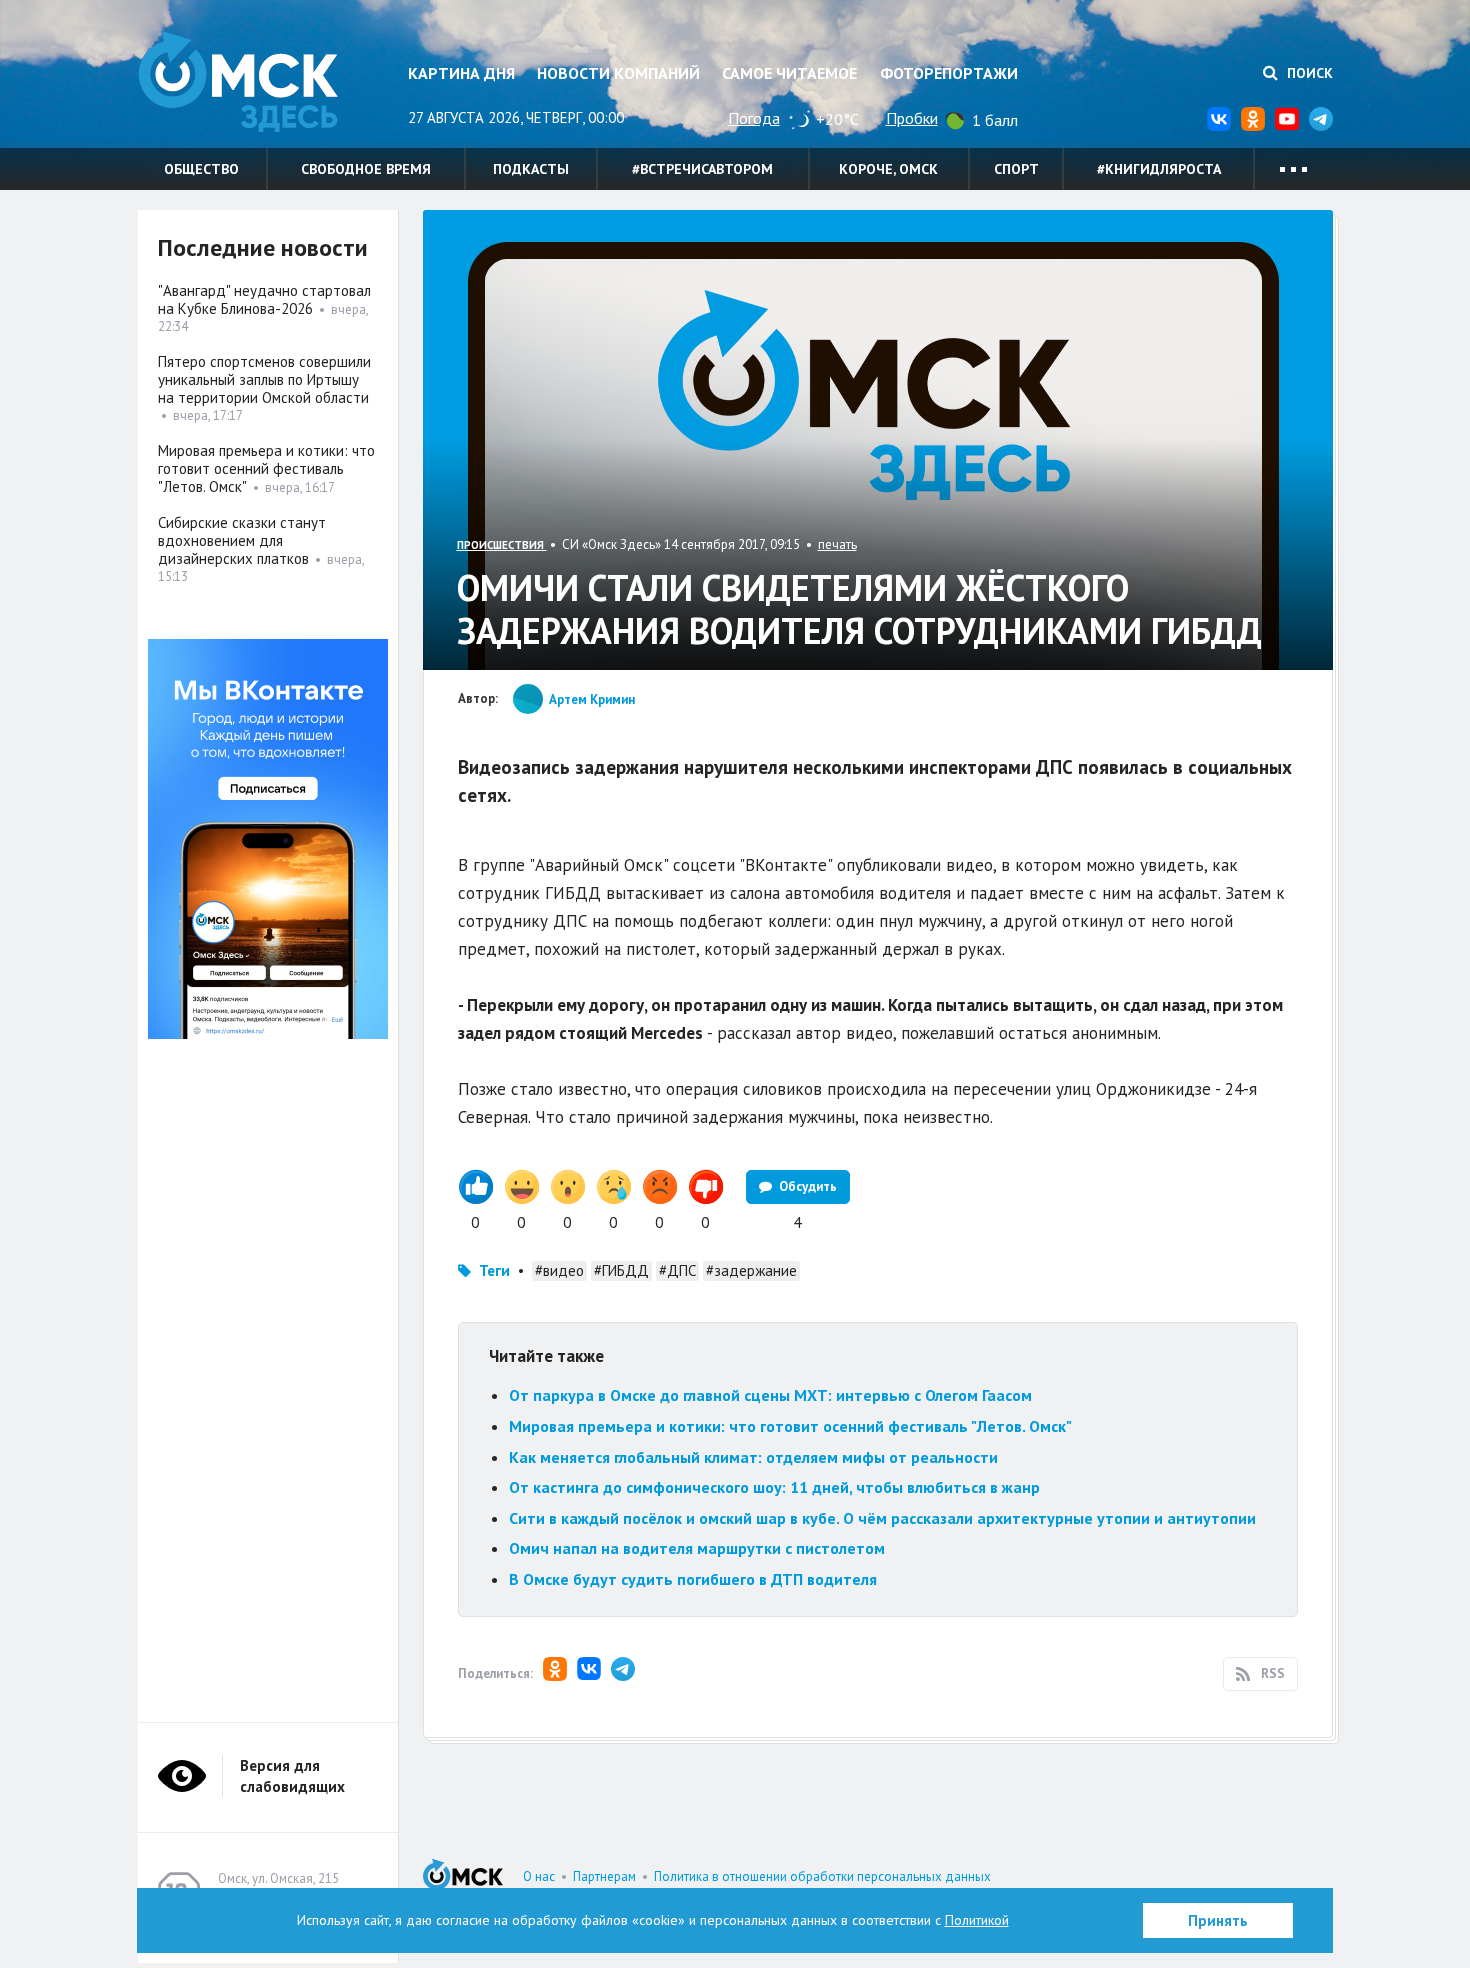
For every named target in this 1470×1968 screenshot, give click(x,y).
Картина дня (461, 73)
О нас (539, 1876)
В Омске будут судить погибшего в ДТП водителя (693, 1579)
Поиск (1308, 73)
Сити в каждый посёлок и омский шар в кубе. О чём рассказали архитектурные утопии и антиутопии (882, 1518)
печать (837, 544)
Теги (494, 1270)
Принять (1218, 1920)
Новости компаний (618, 73)
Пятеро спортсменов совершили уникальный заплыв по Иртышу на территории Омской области (264, 379)
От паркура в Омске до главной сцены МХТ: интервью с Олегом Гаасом (770, 1395)
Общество (201, 169)
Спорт (1016, 169)
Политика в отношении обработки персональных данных (822, 1876)
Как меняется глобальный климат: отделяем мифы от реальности (753, 1457)
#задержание (751, 1270)
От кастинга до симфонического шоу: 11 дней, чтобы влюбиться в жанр (774, 1487)
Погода (754, 118)
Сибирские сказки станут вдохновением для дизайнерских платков (242, 540)
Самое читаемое (789, 73)
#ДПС (677, 1270)
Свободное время (366, 169)
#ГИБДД (621, 1270)
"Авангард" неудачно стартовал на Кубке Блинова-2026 (264, 299)
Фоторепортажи (949, 73)
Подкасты (531, 169)
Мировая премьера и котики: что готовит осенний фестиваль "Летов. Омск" (790, 1426)
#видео (559, 1270)
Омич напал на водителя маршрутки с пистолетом (697, 1548)
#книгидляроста (1159, 169)
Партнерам (604, 1876)
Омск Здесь (238, 81)
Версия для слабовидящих (292, 1776)
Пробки (912, 118)
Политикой (977, 1920)
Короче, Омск (888, 169)
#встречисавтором (702, 169)
